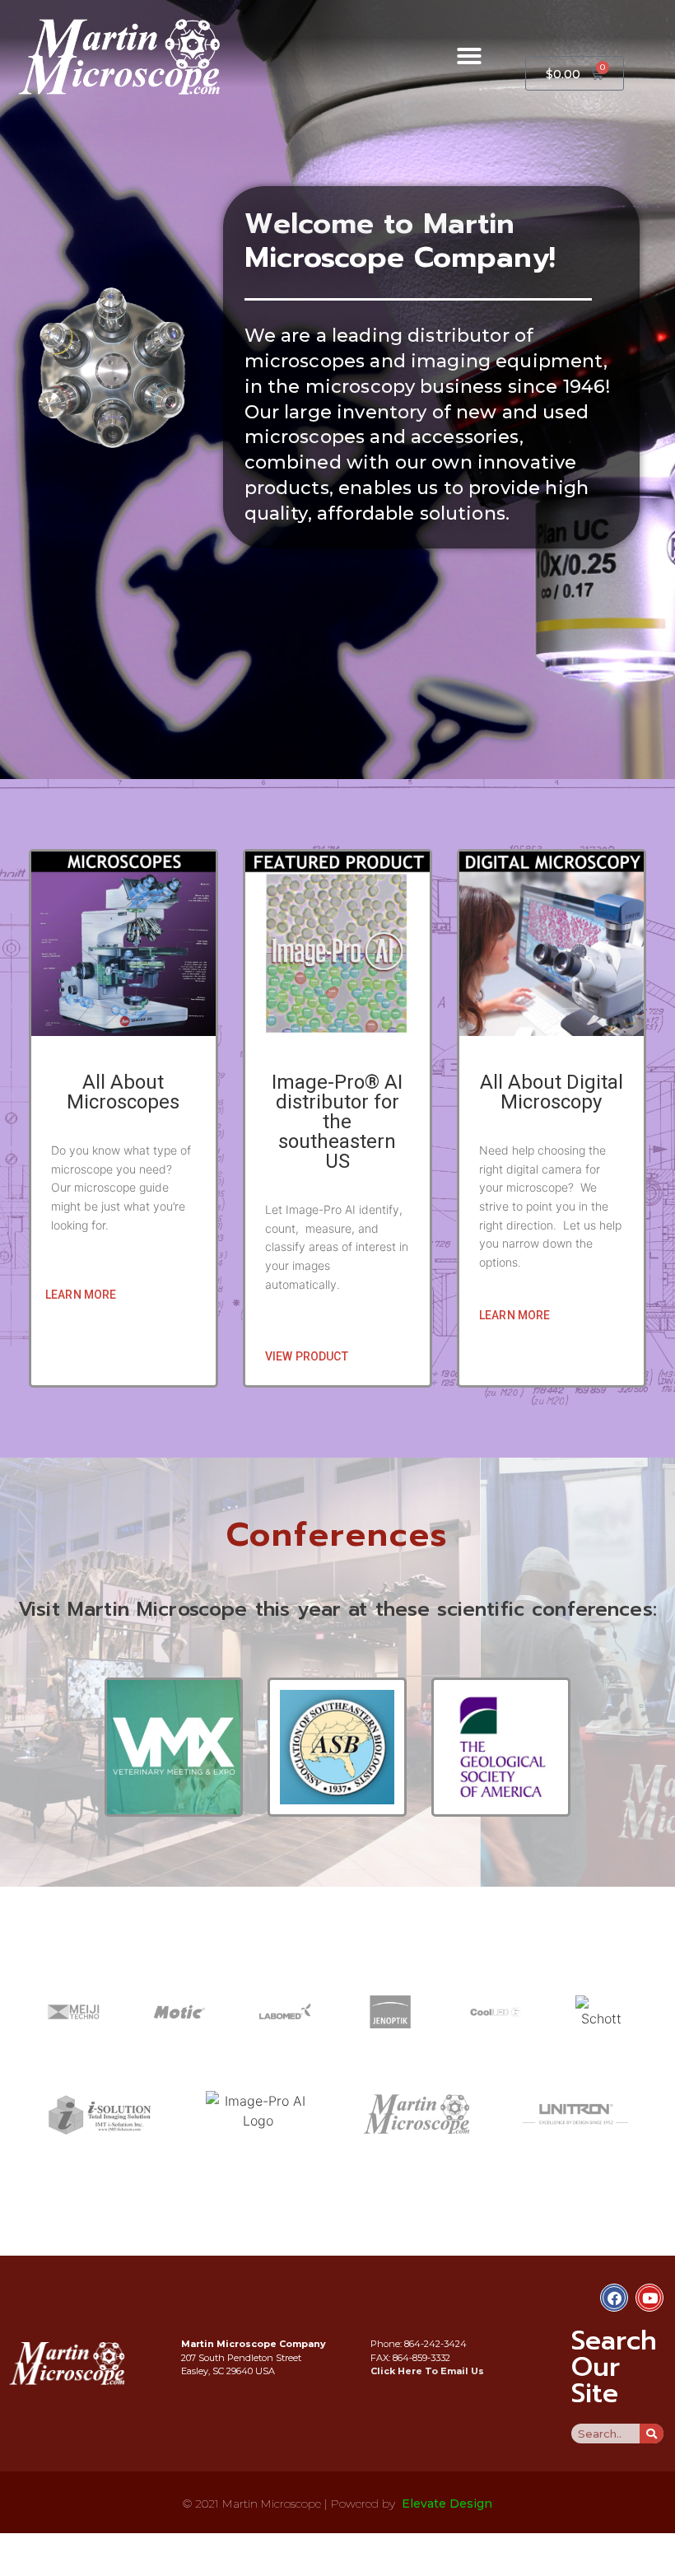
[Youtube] (649, 2298)
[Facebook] (614, 2298)
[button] (469, 56)
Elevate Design (447, 2504)
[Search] (652, 2434)
